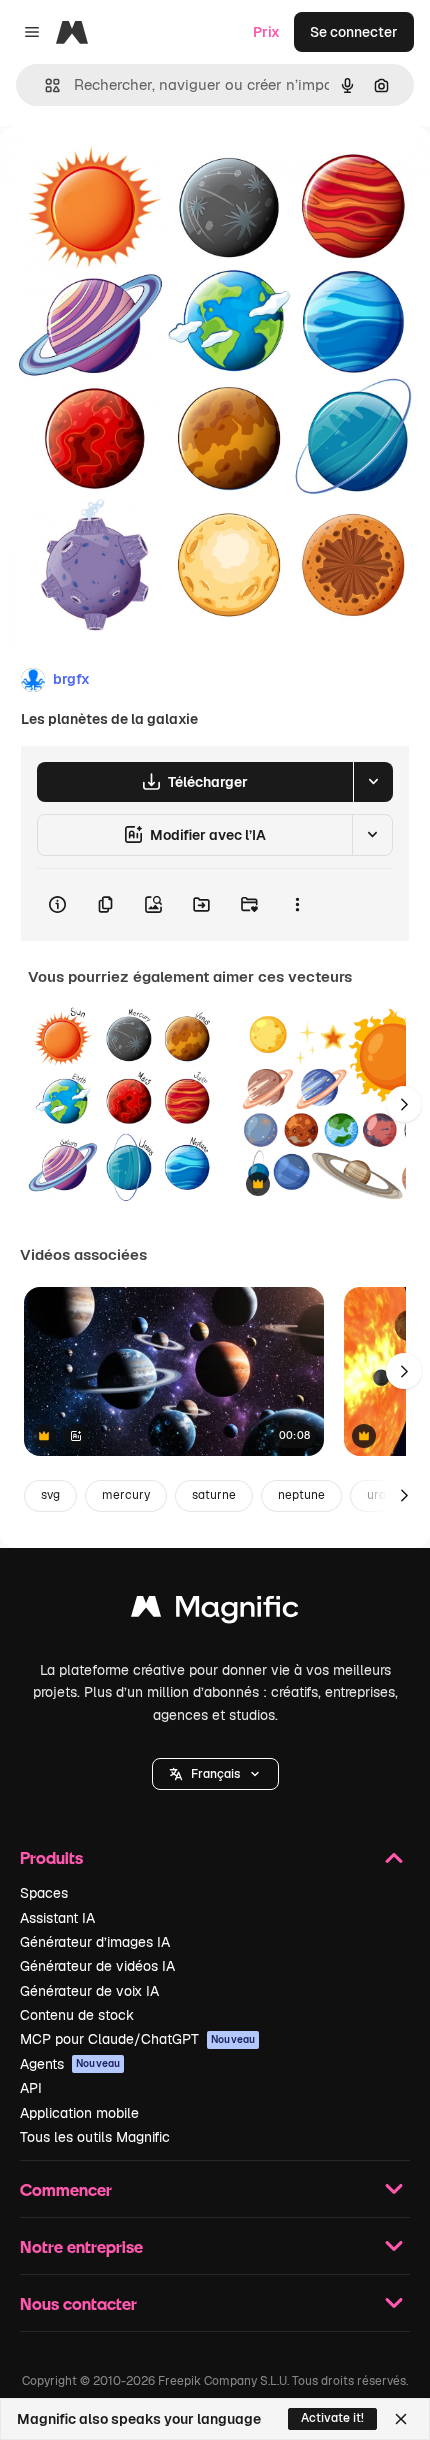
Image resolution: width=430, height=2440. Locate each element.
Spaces (44, 1893)
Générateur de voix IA (89, 1991)
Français (215, 1774)
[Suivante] (404, 1104)
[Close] (401, 2419)
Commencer (66, 2189)
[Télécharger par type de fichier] (373, 782)
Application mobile (79, 2113)
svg (50, 1495)
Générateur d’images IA (95, 1942)
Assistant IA (57, 1918)
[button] (215, 1774)
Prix (266, 32)
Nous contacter (78, 2303)
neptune (301, 1495)
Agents (70, 2064)
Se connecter (354, 32)
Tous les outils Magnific (95, 2137)
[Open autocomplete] (44, 85)
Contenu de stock (77, 2015)
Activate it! (332, 2418)
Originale (132, 171)
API (31, 2088)
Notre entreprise (81, 2246)
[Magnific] (215, 1611)
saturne (214, 1495)
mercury (126, 1495)
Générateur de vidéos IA (97, 1966)
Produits (51, 1857)
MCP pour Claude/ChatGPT (137, 2039)
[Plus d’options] (297, 905)
